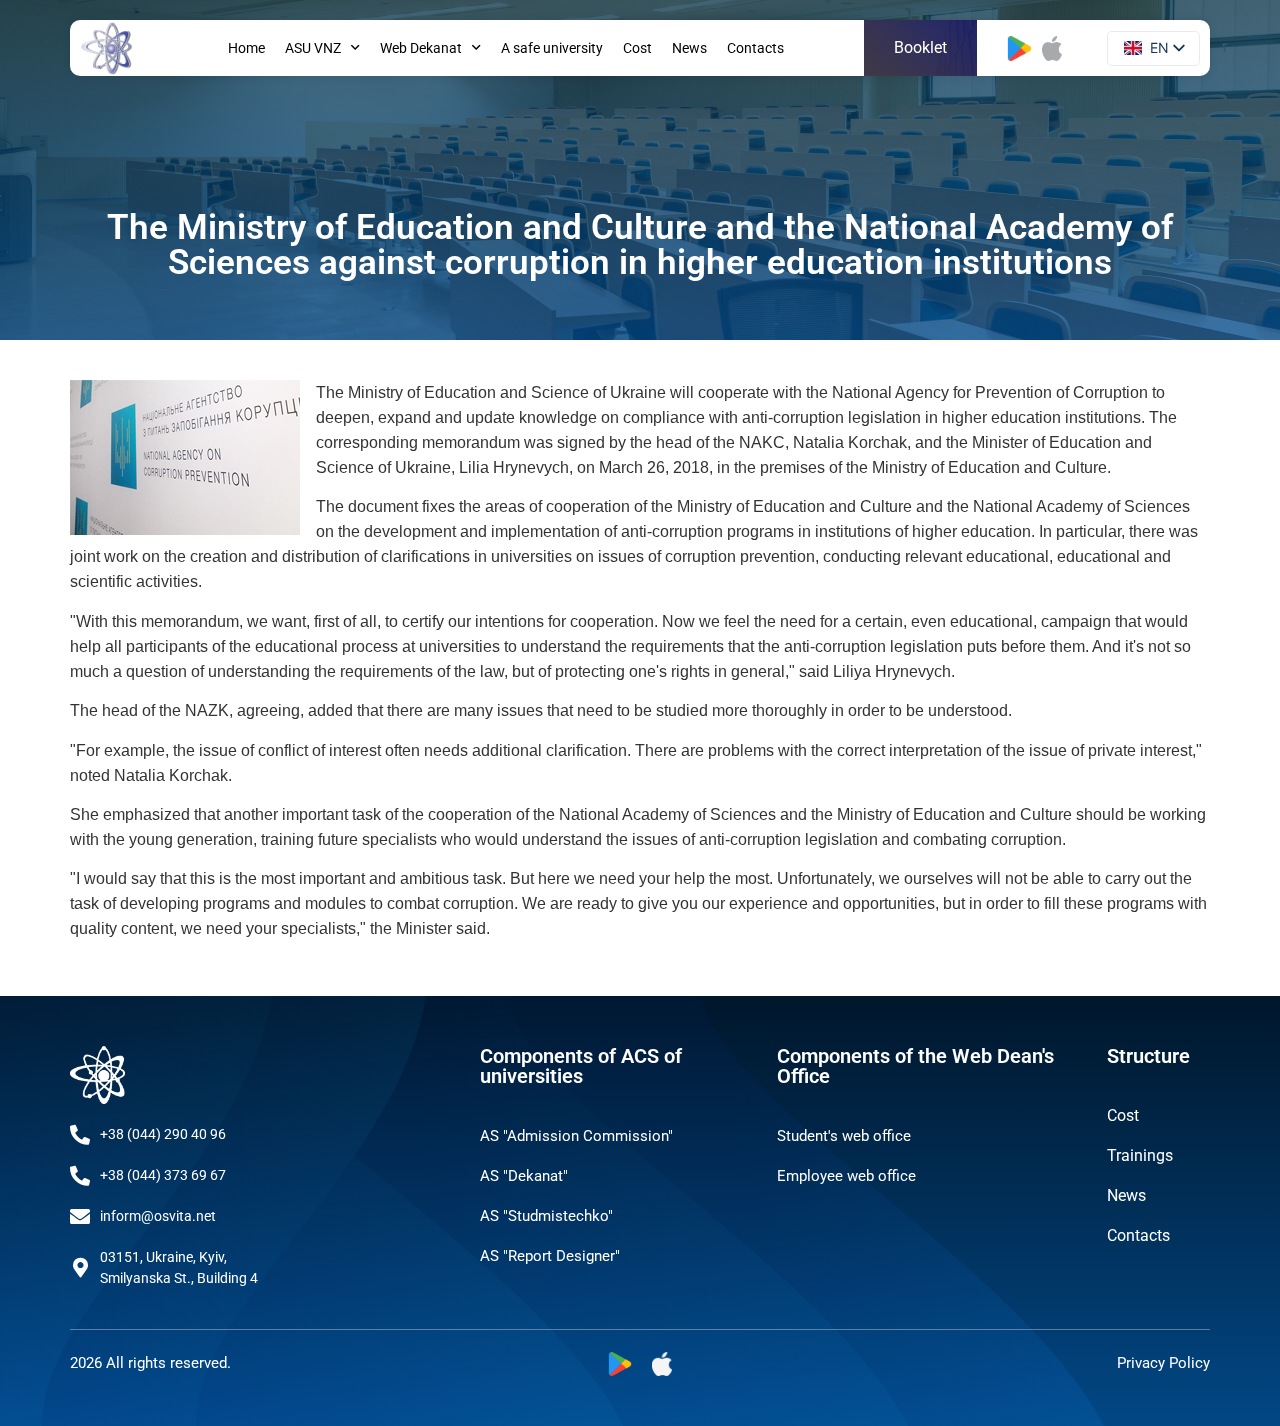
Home (246, 48)
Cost (637, 48)
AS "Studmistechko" (546, 1216)
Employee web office (846, 1176)
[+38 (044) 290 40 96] (80, 1135)
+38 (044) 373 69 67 (163, 1175)
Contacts (755, 48)
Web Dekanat (421, 48)
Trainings (1140, 1155)
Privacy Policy (1163, 1363)
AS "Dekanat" (524, 1176)
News (689, 48)
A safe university (552, 48)
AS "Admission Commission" (576, 1136)
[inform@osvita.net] (80, 1217)
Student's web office (844, 1136)
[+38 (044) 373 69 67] (80, 1176)
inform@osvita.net (158, 1216)
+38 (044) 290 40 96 (163, 1134)
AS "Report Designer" (550, 1256)
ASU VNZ (313, 48)
